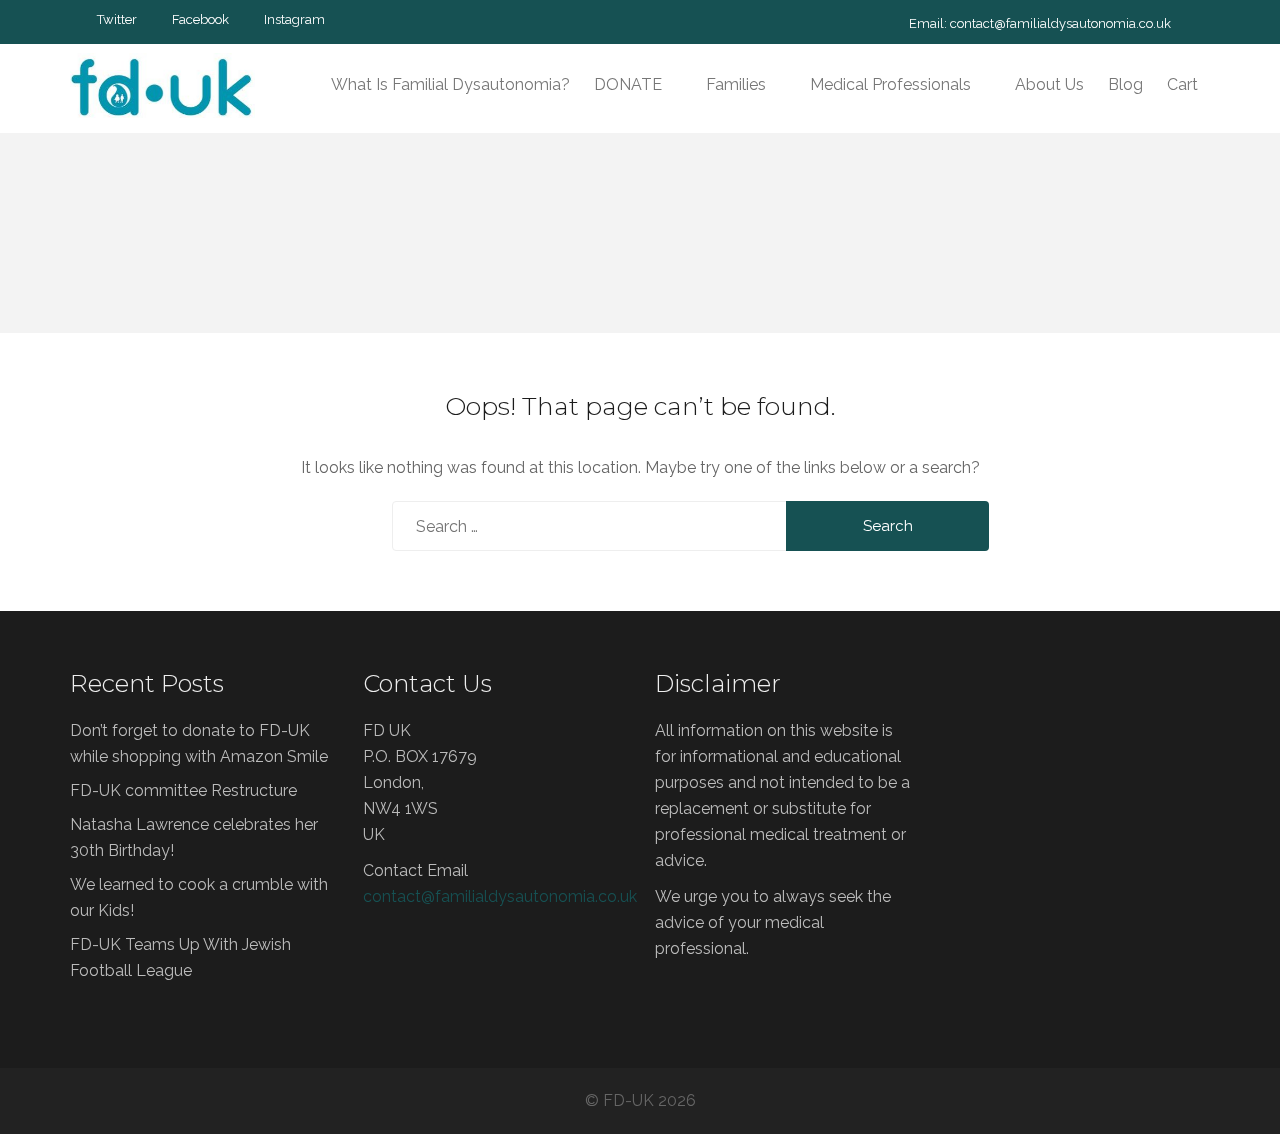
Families (736, 84)
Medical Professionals (890, 84)
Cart (1182, 84)
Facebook (200, 19)
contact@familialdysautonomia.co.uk (1060, 23)
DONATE (628, 84)
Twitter (117, 19)
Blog (1125, 84)
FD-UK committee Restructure (183, 790)
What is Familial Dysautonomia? (450, 84)
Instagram (294, 19)
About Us (1049, 84)
